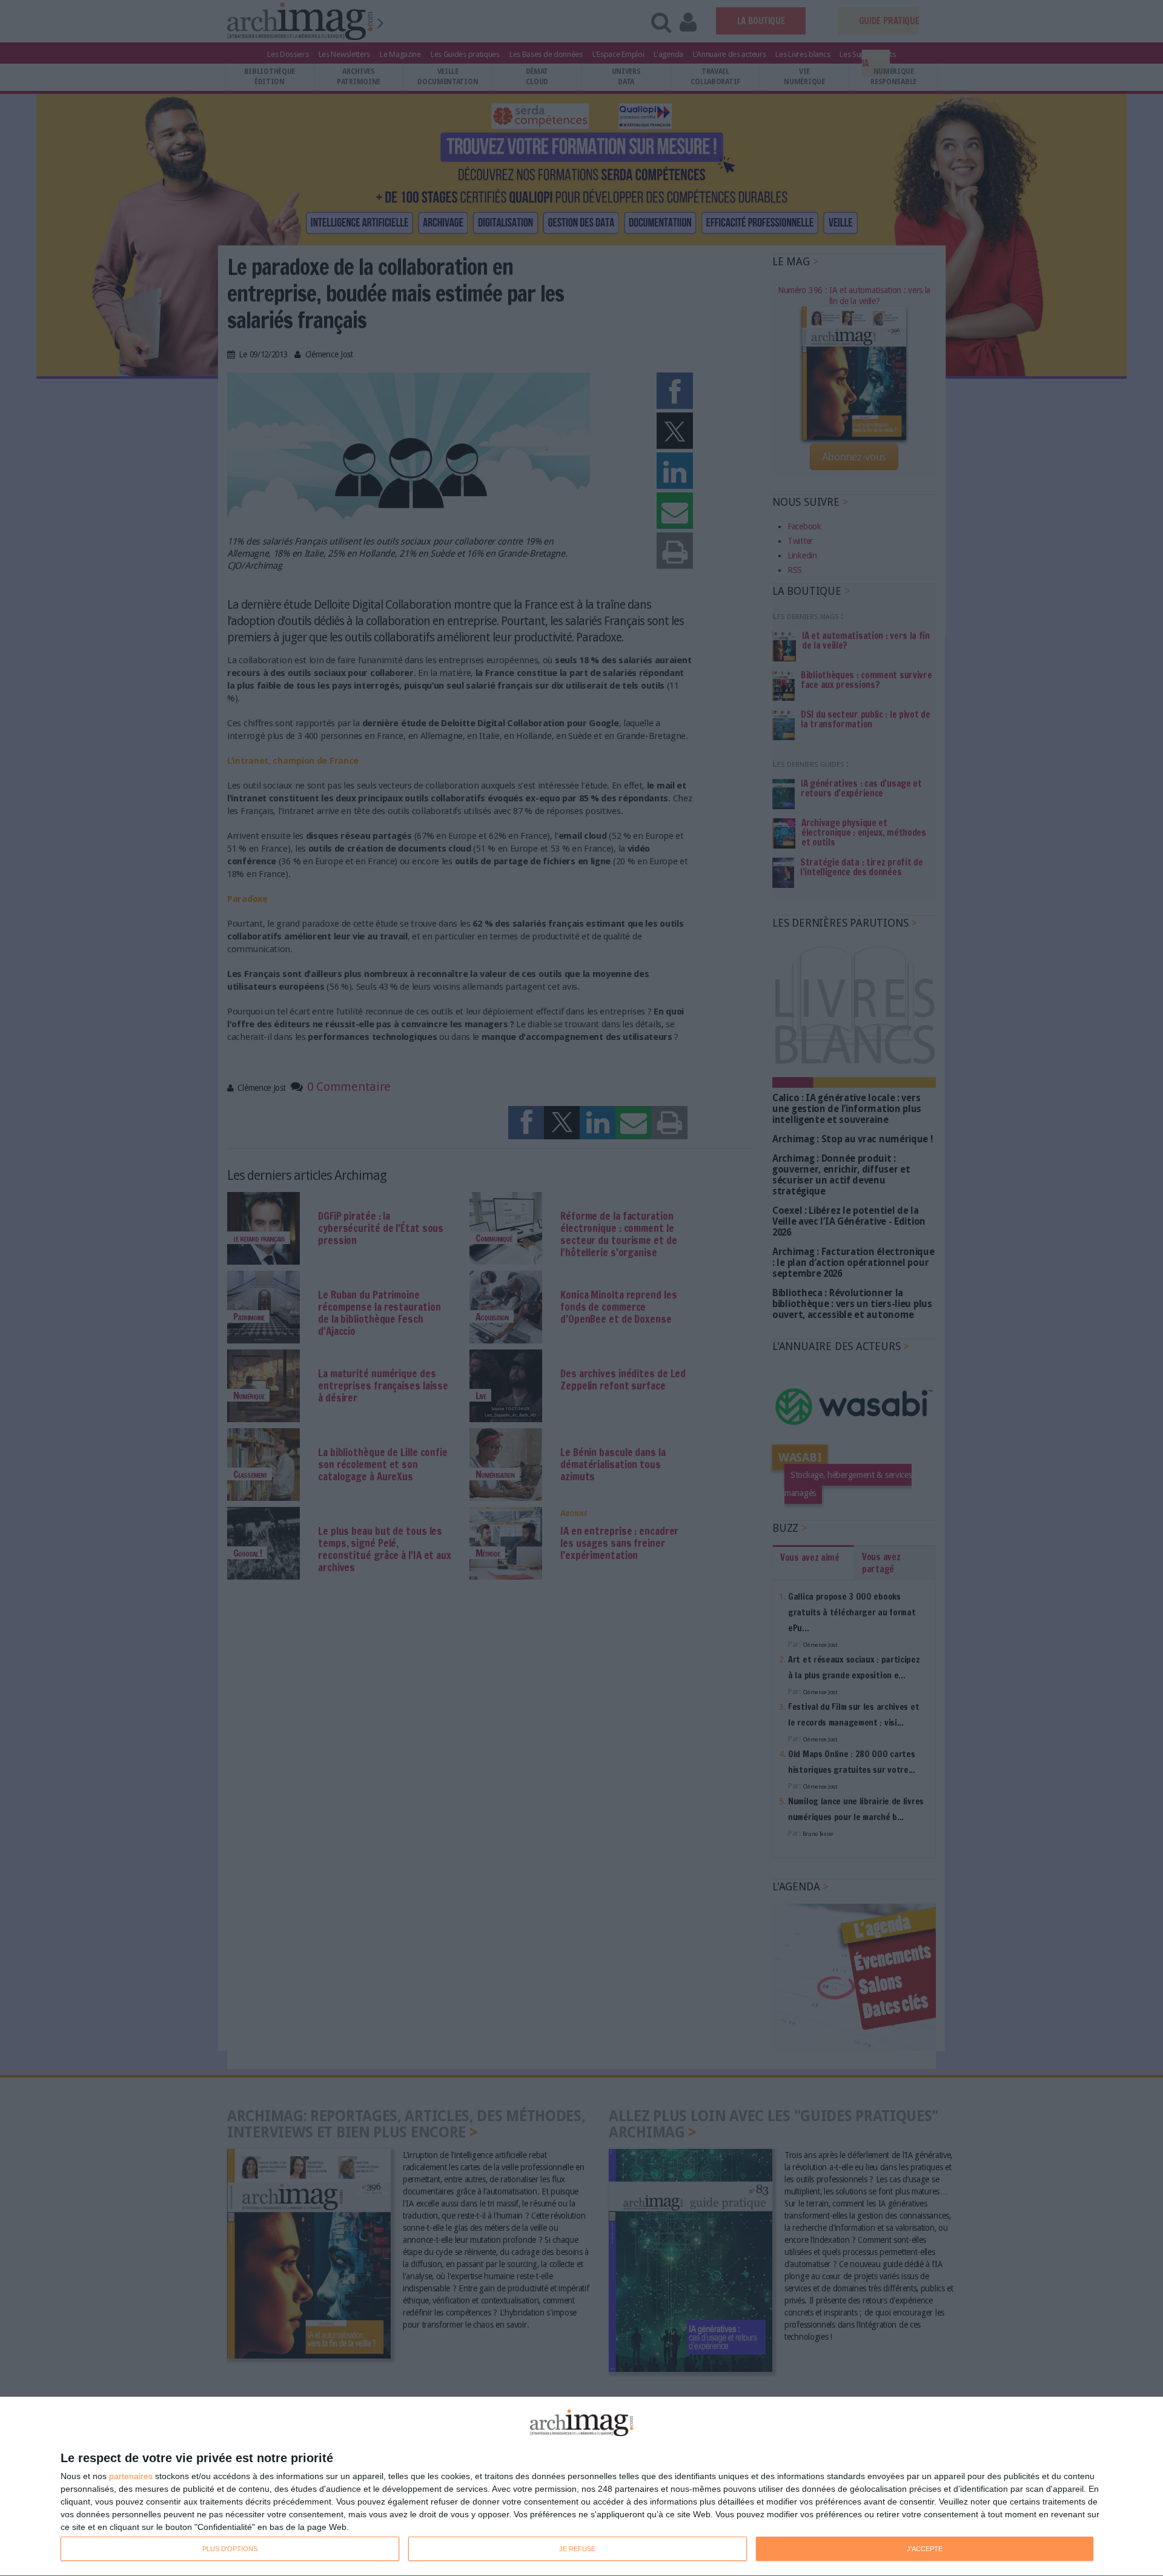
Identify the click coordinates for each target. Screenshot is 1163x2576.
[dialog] (581, 2487)
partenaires (131, 2476)
